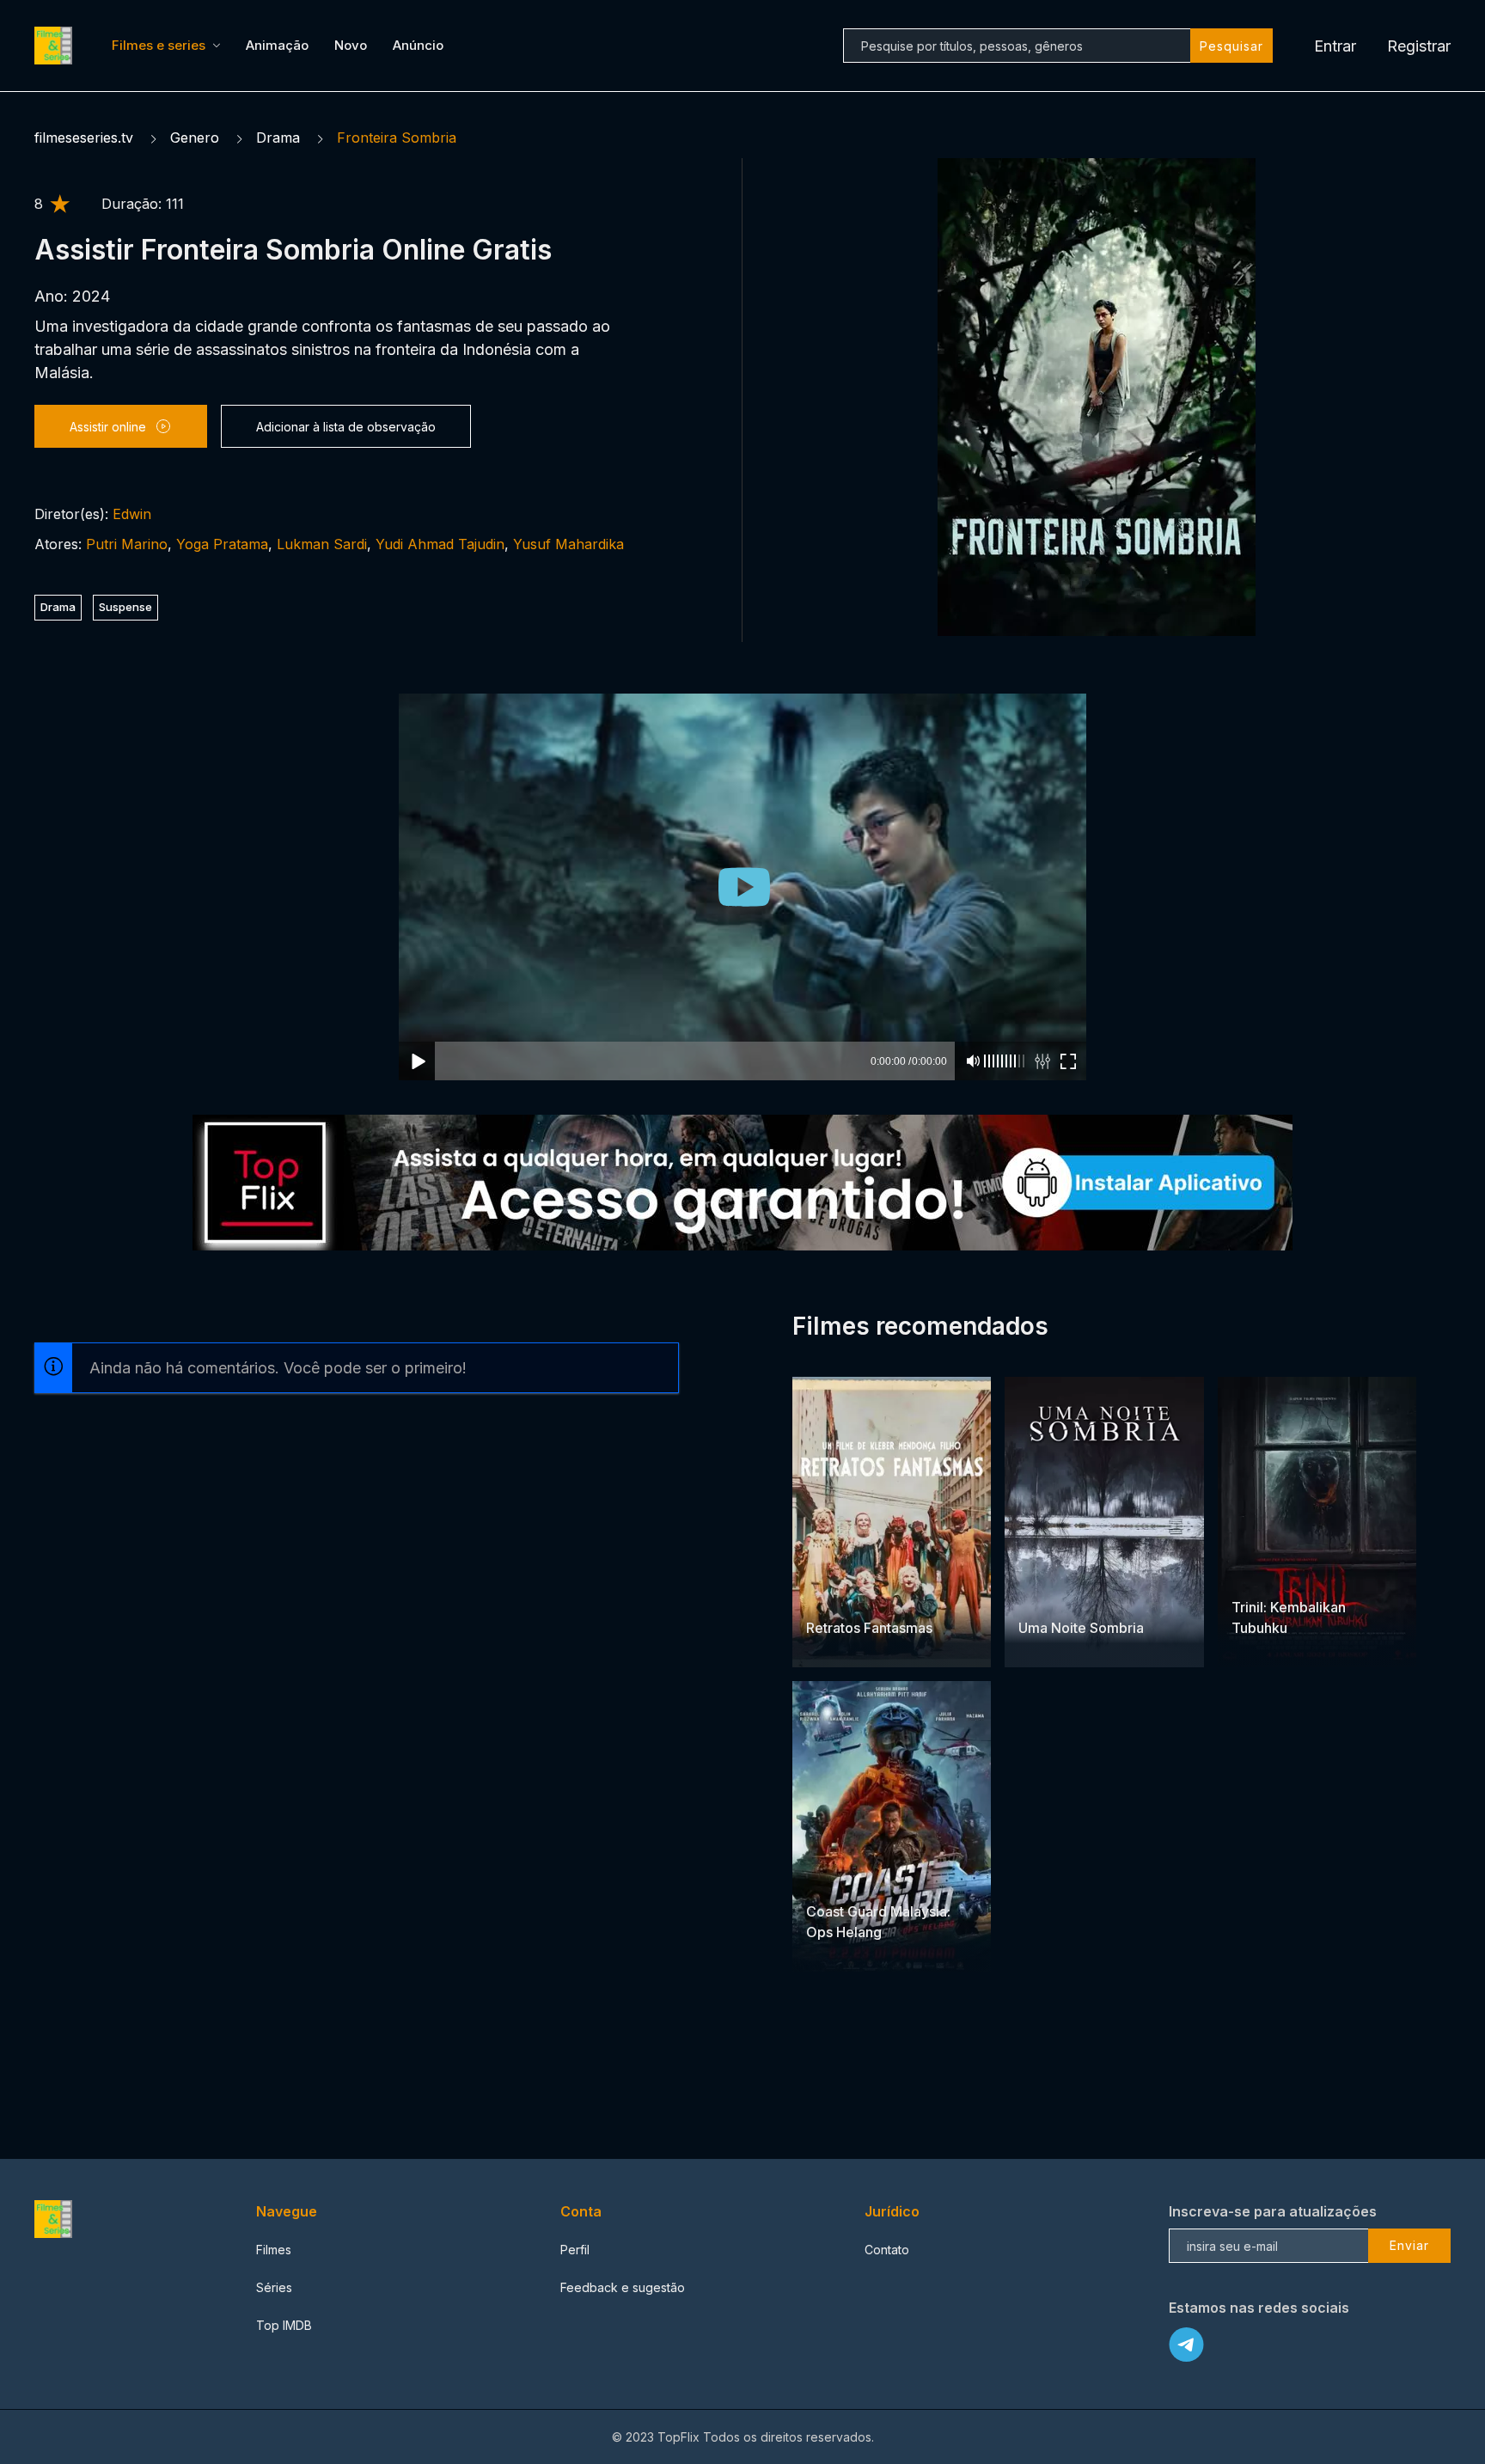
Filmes (274, 2250)
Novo (351, 45)
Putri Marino (127, 544)
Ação (1097, 1595)
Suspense (125, 607)
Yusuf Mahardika (568, 544)
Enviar (1409, 2245)
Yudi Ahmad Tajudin (440, 544)
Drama (278, 138)
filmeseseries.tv (84, 138)
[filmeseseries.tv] (56, 46)
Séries (274, 2287)
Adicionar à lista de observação (346, 427)
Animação (277, 45)
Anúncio (418, 45)
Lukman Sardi (322, 544)
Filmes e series (159, 45)
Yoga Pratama (222, 544)
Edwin (132, 514)
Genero (195, 138)
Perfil (575, 2250)
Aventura (832, 1595)
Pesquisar (1231, 46)
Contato (887, 2250)
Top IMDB (284, 2325)
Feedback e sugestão (623, 2287)
